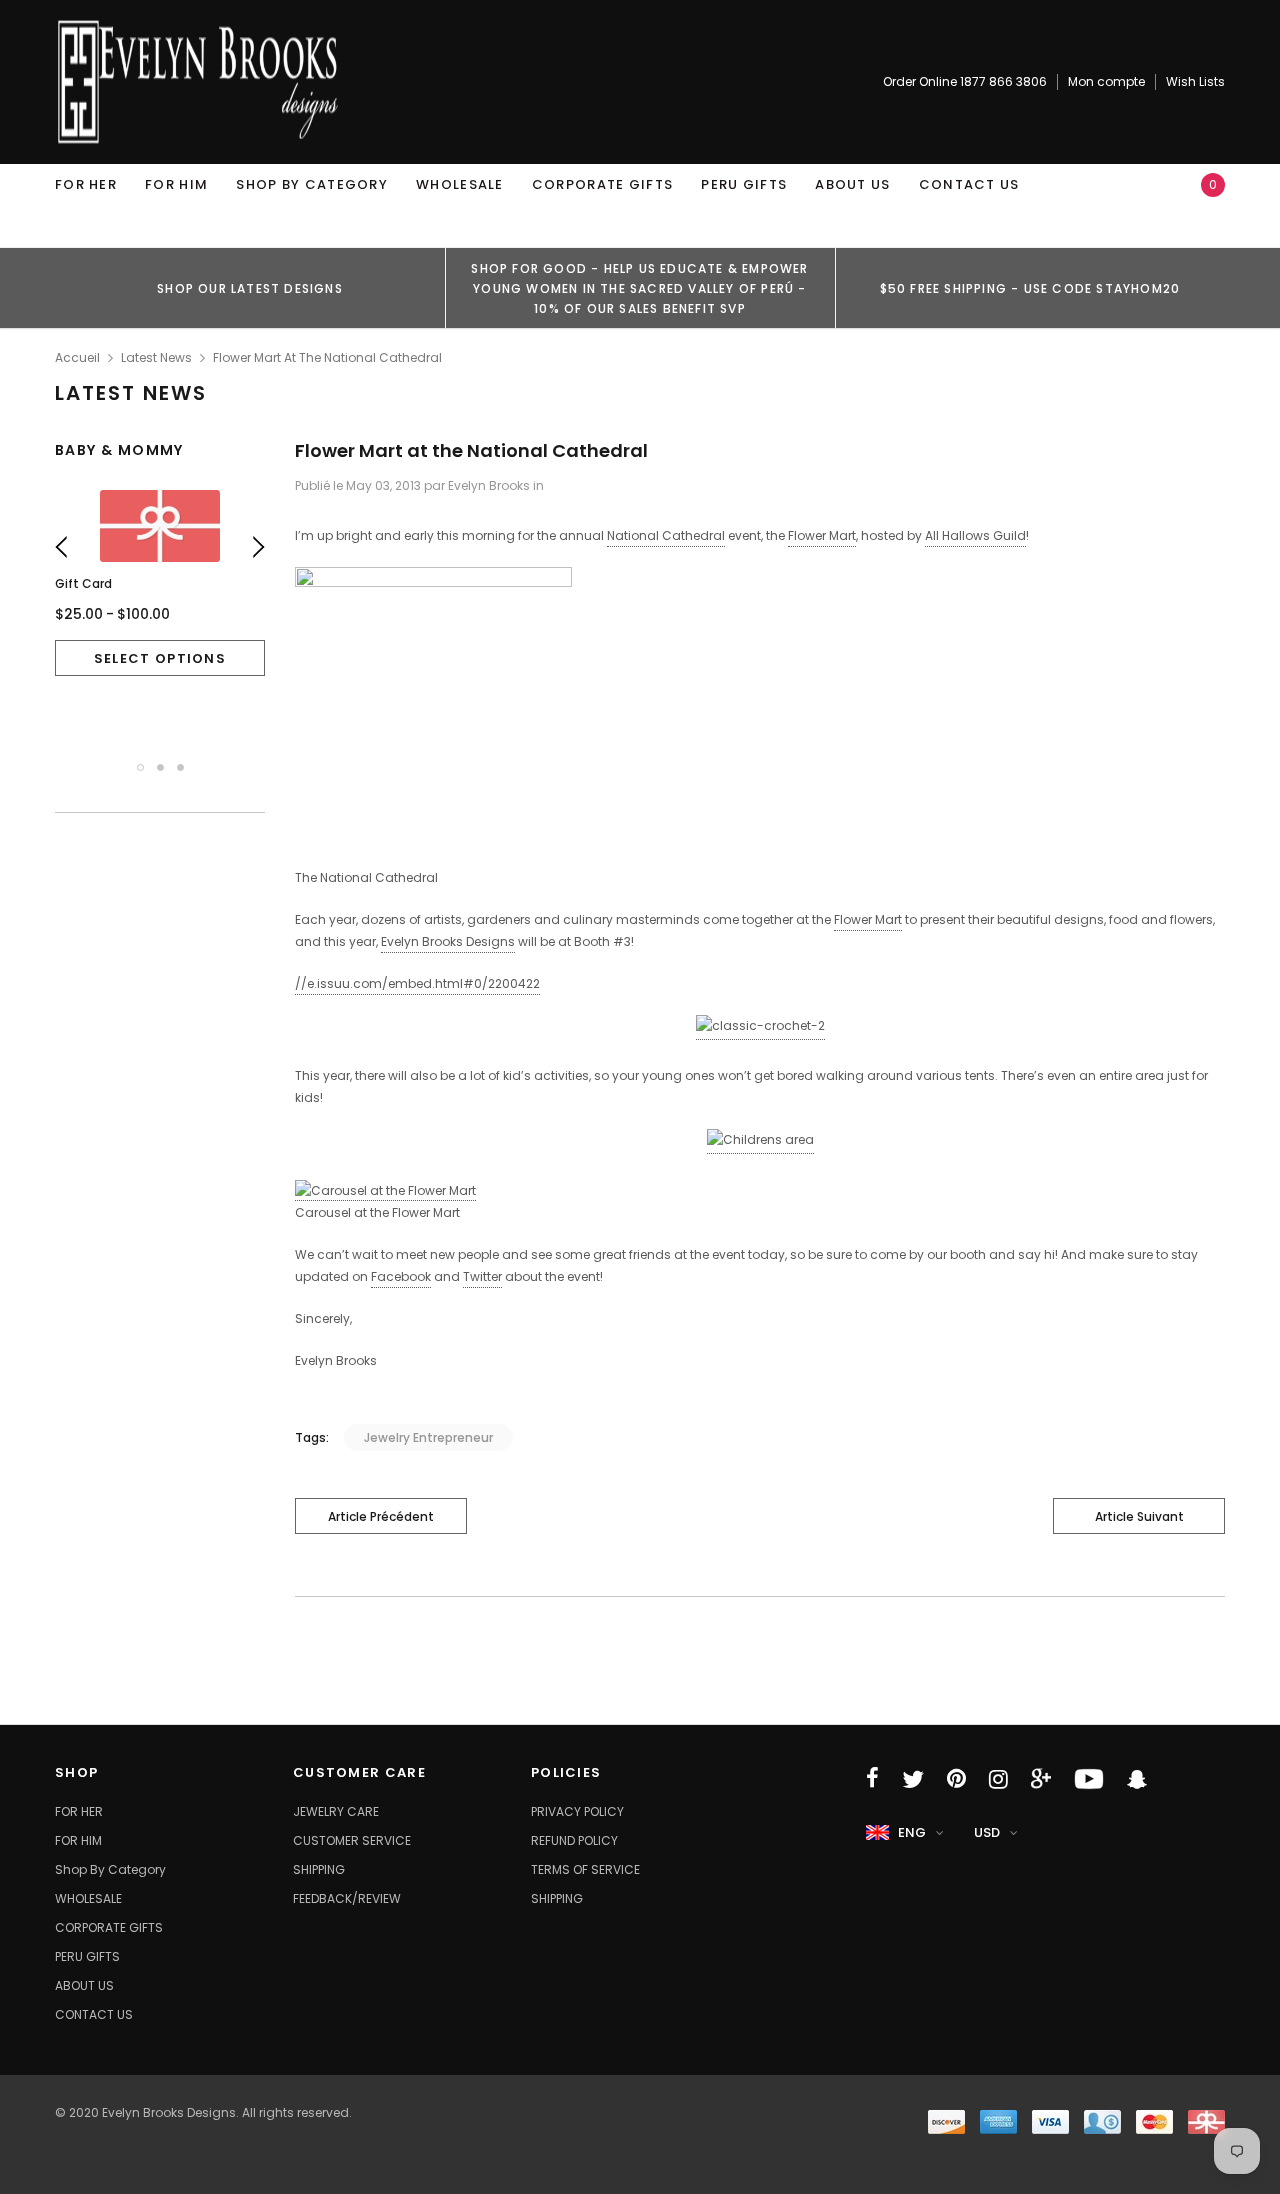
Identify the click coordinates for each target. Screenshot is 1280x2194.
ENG (912, 1832)
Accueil (77, 357)
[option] (250, 288)
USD (987, 1832)
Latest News (156, 357)
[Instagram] (998, 1779)
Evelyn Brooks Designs (448, 941)
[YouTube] (1089, 1779)
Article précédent (381, 1516)
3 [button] (180, 767)
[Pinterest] (956, 1779)
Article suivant (1139, 1516)
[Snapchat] (1137, 1779)
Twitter (482, 1276)
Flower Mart (822, 535)
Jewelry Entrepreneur (428, 1437)
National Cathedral (666, 535)
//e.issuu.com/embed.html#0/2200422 (417, 983)
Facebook (401, 1276)
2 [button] (160, 767)
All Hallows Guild (975, 535)
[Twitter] (913, 1779)
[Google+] (1041, 1779)
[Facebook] (872, 1779)
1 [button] (140, 767)
